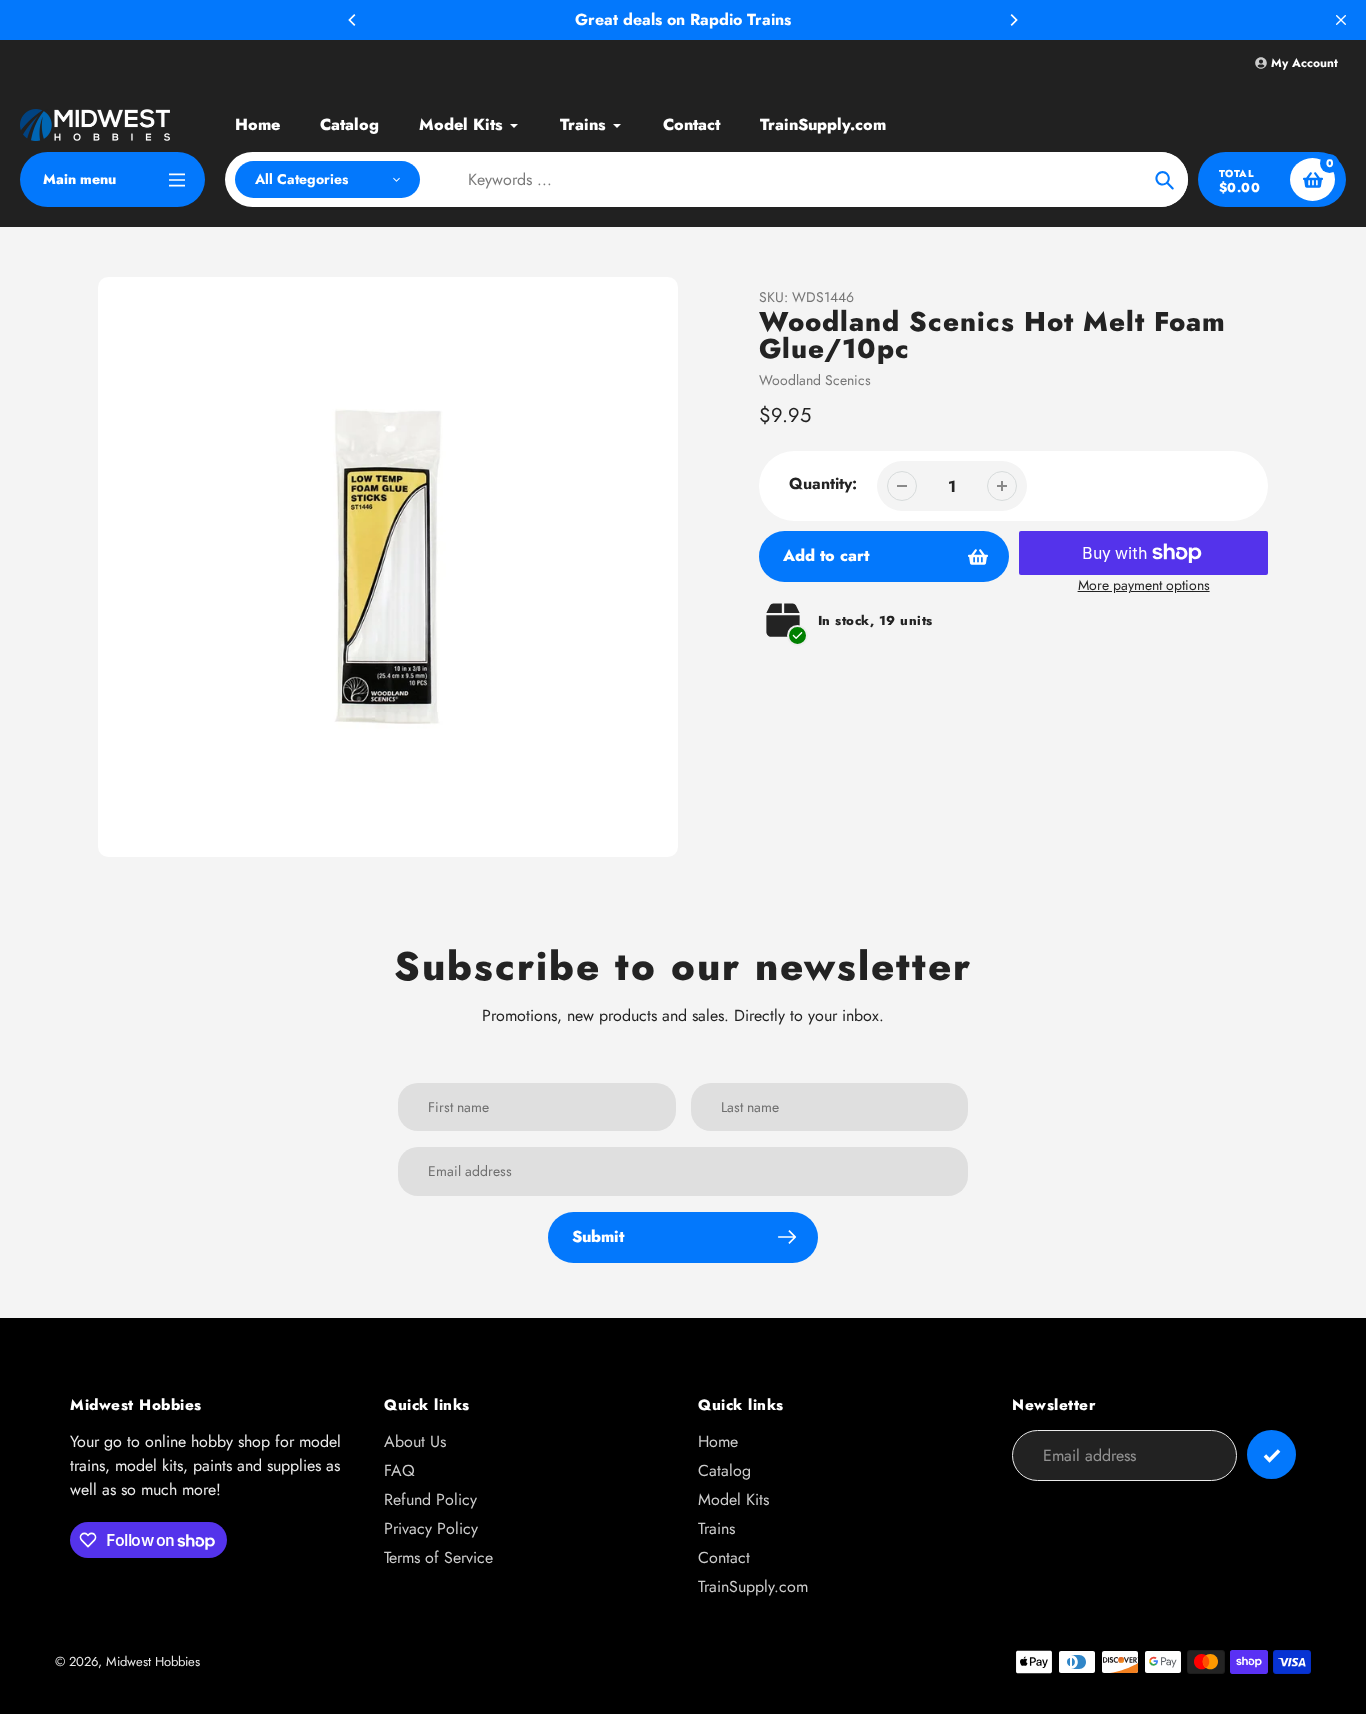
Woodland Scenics (815, 380)
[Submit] (1271, 1454)
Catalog (724, 1470)
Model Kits (733, 1499)
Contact (724, 1557)
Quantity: (823, 483)
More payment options (1144, 585)
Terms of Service (438, 1557)
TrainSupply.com (753, 1586)
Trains (716, 1528)
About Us (415, 1441)
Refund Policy (430, 1499)
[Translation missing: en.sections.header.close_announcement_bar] (1341, 20)
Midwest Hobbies (153, 1661)
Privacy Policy (431, 1528)
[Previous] (353, 20)
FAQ (399, 1470)
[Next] (1013, 20)
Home (718, 1441)
